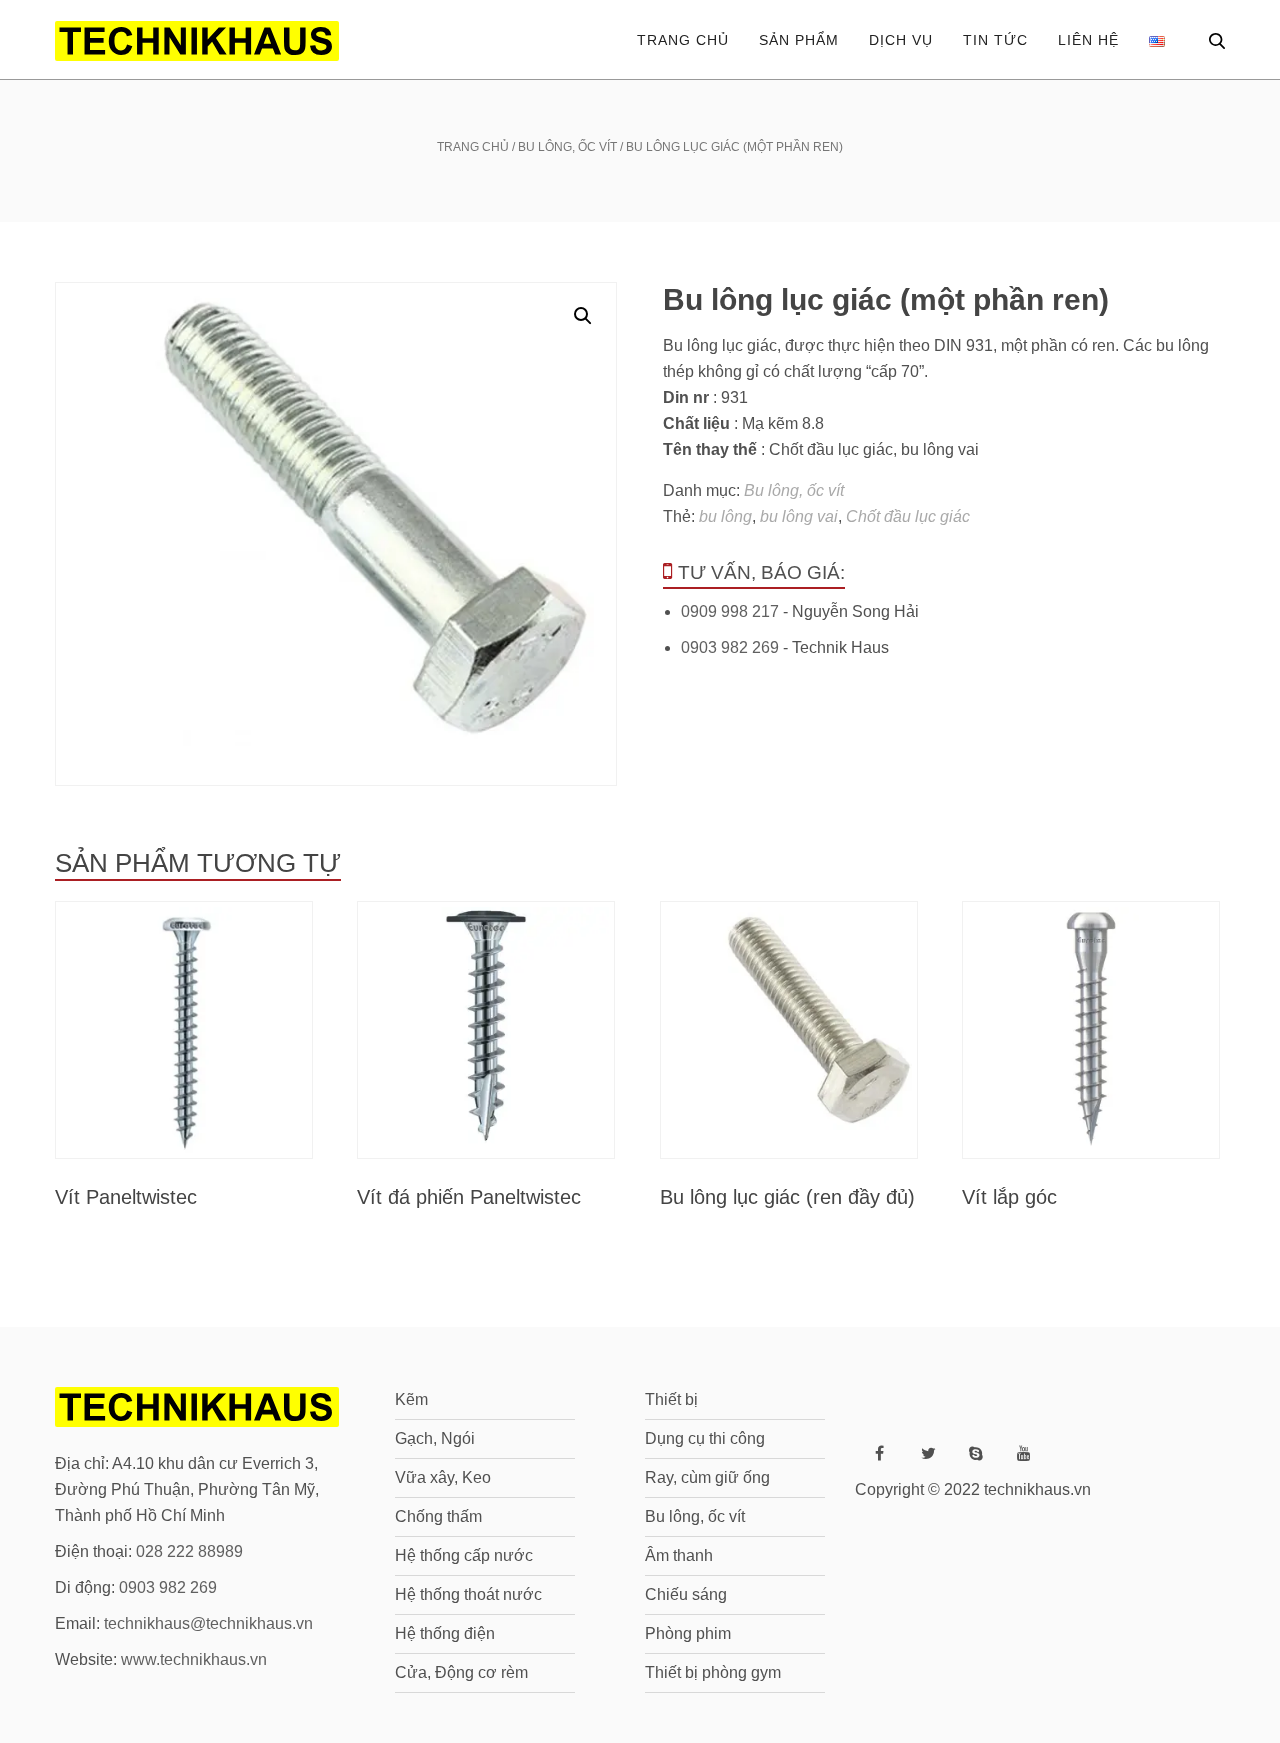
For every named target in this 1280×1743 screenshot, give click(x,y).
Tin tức (995, 40)
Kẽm (411, 1399)
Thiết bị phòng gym (713, 1672)
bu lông (725, 516)
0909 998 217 (730, 611)
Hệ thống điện (445, 1633)
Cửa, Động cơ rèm (461, 1672)
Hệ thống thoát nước (468, 1594)
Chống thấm (438, 1516)
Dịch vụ (901, 40)
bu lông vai (799, 516)
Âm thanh (679, 1555)
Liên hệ (1088, 40)
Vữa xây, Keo (443, 1477)
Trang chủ (683, 40)
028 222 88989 (189, 1551)
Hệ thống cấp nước (464, 1555)
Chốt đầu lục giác (908, 516)
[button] (583, 316)
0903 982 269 (730, 647)
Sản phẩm (799, 40)
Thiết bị (671, 1399)
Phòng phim (688, 1633)
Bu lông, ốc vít (567, 147)
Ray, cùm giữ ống (707, 1477)
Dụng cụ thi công (705, 1438)
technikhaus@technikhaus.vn (208, 1623)
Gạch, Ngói (435, 1438)
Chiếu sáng (686, 1594)
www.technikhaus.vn (194, 1659)
